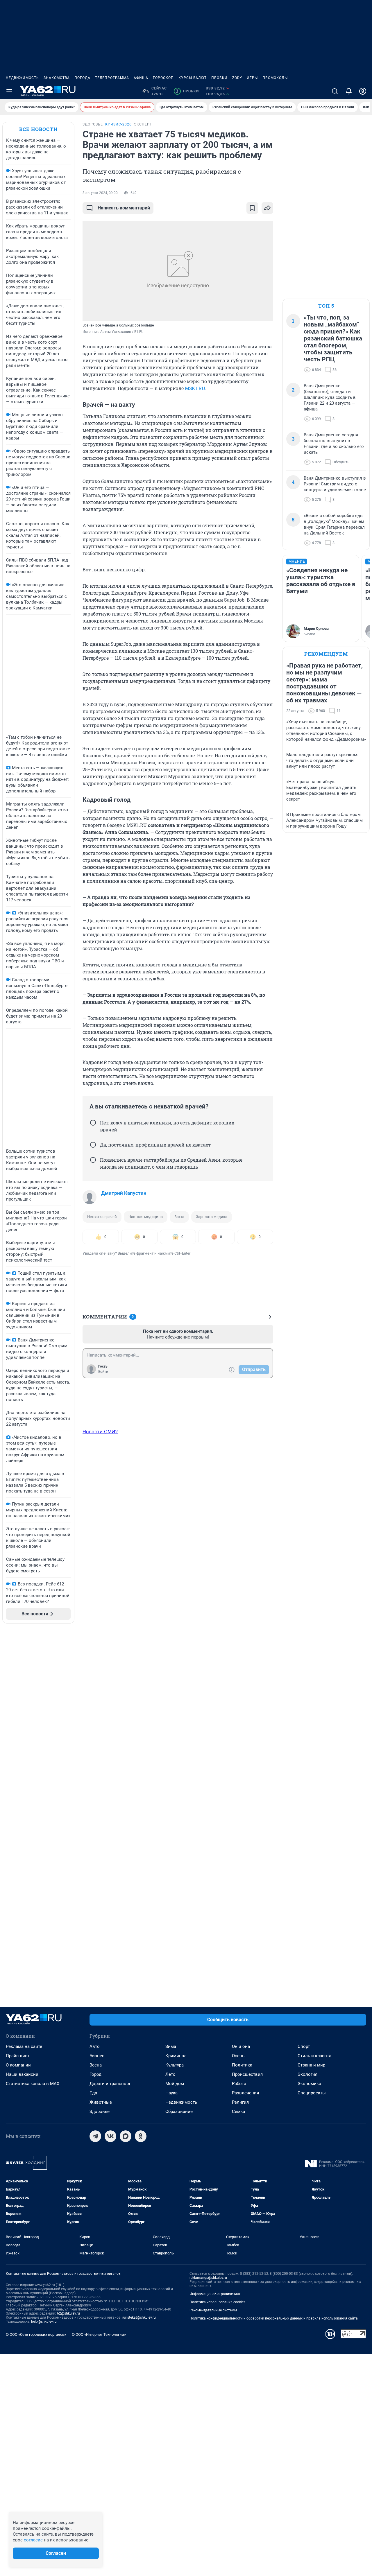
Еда (93, 2093)
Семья (238, 2112)
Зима (171, 2046)
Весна (96, 2065)
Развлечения (245, 2093)
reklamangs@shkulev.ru (208, 2278)
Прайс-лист (18, 2056)
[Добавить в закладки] (252, 208)
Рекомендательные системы (213, 2310)
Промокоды (275, 78)
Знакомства (57, 78)
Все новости (38, 129)
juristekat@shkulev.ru (139, 2317)
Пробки (219, 78)
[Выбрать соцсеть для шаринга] (267, 208)
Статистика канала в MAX (33, 2084)
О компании (18, 2065)
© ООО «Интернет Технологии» (99, 2334)
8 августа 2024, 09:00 (100, 193)
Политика (242, 2065)
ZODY (237, 78)
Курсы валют (193, 78)
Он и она (241, 2046)
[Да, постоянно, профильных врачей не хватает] (93, 1145)
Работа (239, 2084)
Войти (103, 1372)
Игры (252, 78)
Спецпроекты (312, 2093)
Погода (82, 78)
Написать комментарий (124, 208)
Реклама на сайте (24, 2046)
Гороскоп (163, 78)
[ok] (141, 2136)
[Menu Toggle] (9, 91)
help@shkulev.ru (44, 2322)
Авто (95, 2046)
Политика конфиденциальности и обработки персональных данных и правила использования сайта (274, 2318)
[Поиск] (335, 91)
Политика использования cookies (217, 2302)
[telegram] (95, 2136)
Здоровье (100, 2112)
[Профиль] (363, 91)
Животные (101, 2102)
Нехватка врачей (102, 1217)
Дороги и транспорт (110, 2084)
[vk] (110, 2136)
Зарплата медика (212, 1217)
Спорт (304, 2046)
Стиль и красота (314, 2056)
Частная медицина (146, 1217)
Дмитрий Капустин (124, 1193)
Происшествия (247, 2074)
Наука (171, 2093)
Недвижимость (22, 78)
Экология (307, 2074)
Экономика (309, 2084)
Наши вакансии (22, 2074)
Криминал (176, 2056)
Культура (175, 2065)
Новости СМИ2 (100, 1431)
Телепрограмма (112, 78)
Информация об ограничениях (215, 2294)
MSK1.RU (195, 388)
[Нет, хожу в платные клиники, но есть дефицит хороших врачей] (93, 1123)
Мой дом (175, 2084)
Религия (240, 2102)
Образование (179, 2112)
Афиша (141, 78)
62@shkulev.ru (68, 2313)
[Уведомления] (349, 91)
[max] (126, 2136)
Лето (170, 2074)
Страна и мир (311, 2065)
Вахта (179, 1217)
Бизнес (97, 2056)
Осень (238, 2056)
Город (95, 2074)
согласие (33, 2540)
